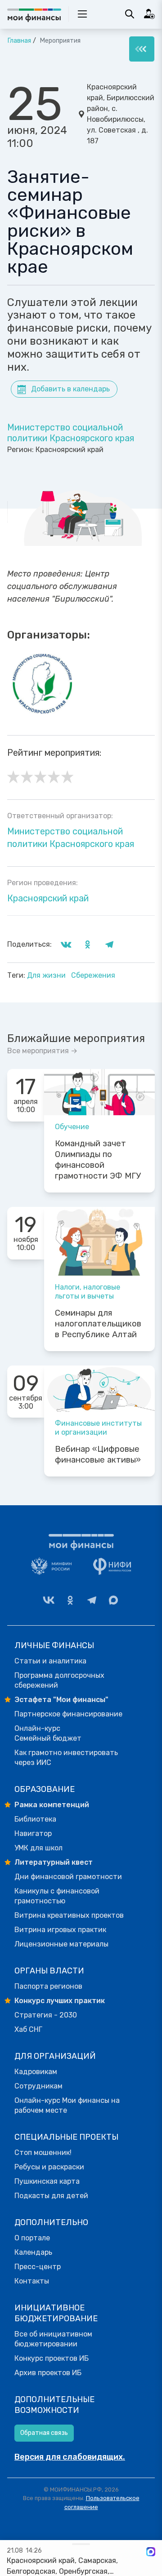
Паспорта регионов (48, 1986)
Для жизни (47, 975)
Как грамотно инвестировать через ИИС (66, 1758)
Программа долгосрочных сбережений (59, 1680)
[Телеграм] (92, 1600)
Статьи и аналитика (50, 1661)
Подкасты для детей (51, 2196)
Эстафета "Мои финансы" (61, 1700)
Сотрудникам (38, 2086)
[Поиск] (130, 14)
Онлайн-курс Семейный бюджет (48, 1733)
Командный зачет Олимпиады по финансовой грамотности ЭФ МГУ (98, 1160)
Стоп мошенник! (43, 2153)
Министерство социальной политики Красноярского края (71, 433)
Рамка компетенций (52, 1805)
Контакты (32, 2281)
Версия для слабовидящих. (70, 2457)
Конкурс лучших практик (60, 2001)
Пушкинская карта (47, 2181)
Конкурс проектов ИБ (52, 2358)
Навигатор (33, 1833)
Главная (19, 41)
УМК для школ (38, 1848)
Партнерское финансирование (68, 1714)
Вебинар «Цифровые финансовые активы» (98, 1454)
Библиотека (35, 1819)
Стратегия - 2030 (46, 2015)
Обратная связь (44, 2433)
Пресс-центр (38, 2267)
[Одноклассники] (70, 1600)
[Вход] (149, 14)
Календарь (33, 2252)
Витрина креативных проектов (69, 1915)
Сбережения (93, 975)
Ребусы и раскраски (49, 2167)
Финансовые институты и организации (98, 1428)
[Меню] (142, 49)
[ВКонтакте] (49, 1600)
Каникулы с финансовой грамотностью (57, 1896)
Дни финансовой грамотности (68, 1877)
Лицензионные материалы (61, 1944)
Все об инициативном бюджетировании (53, 2339)
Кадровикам (36, 2072)
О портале (32, 2238)
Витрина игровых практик (60, 1930)
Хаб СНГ (28, 2029)
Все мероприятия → (42, 1051)
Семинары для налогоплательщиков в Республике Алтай (98, 1324)
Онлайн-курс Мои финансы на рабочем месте (67, 2105)
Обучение (72, 1127)
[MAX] (113, 1600)
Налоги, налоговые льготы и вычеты (88, 1292)
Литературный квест (54, 1862)
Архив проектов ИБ (48, 2373)
